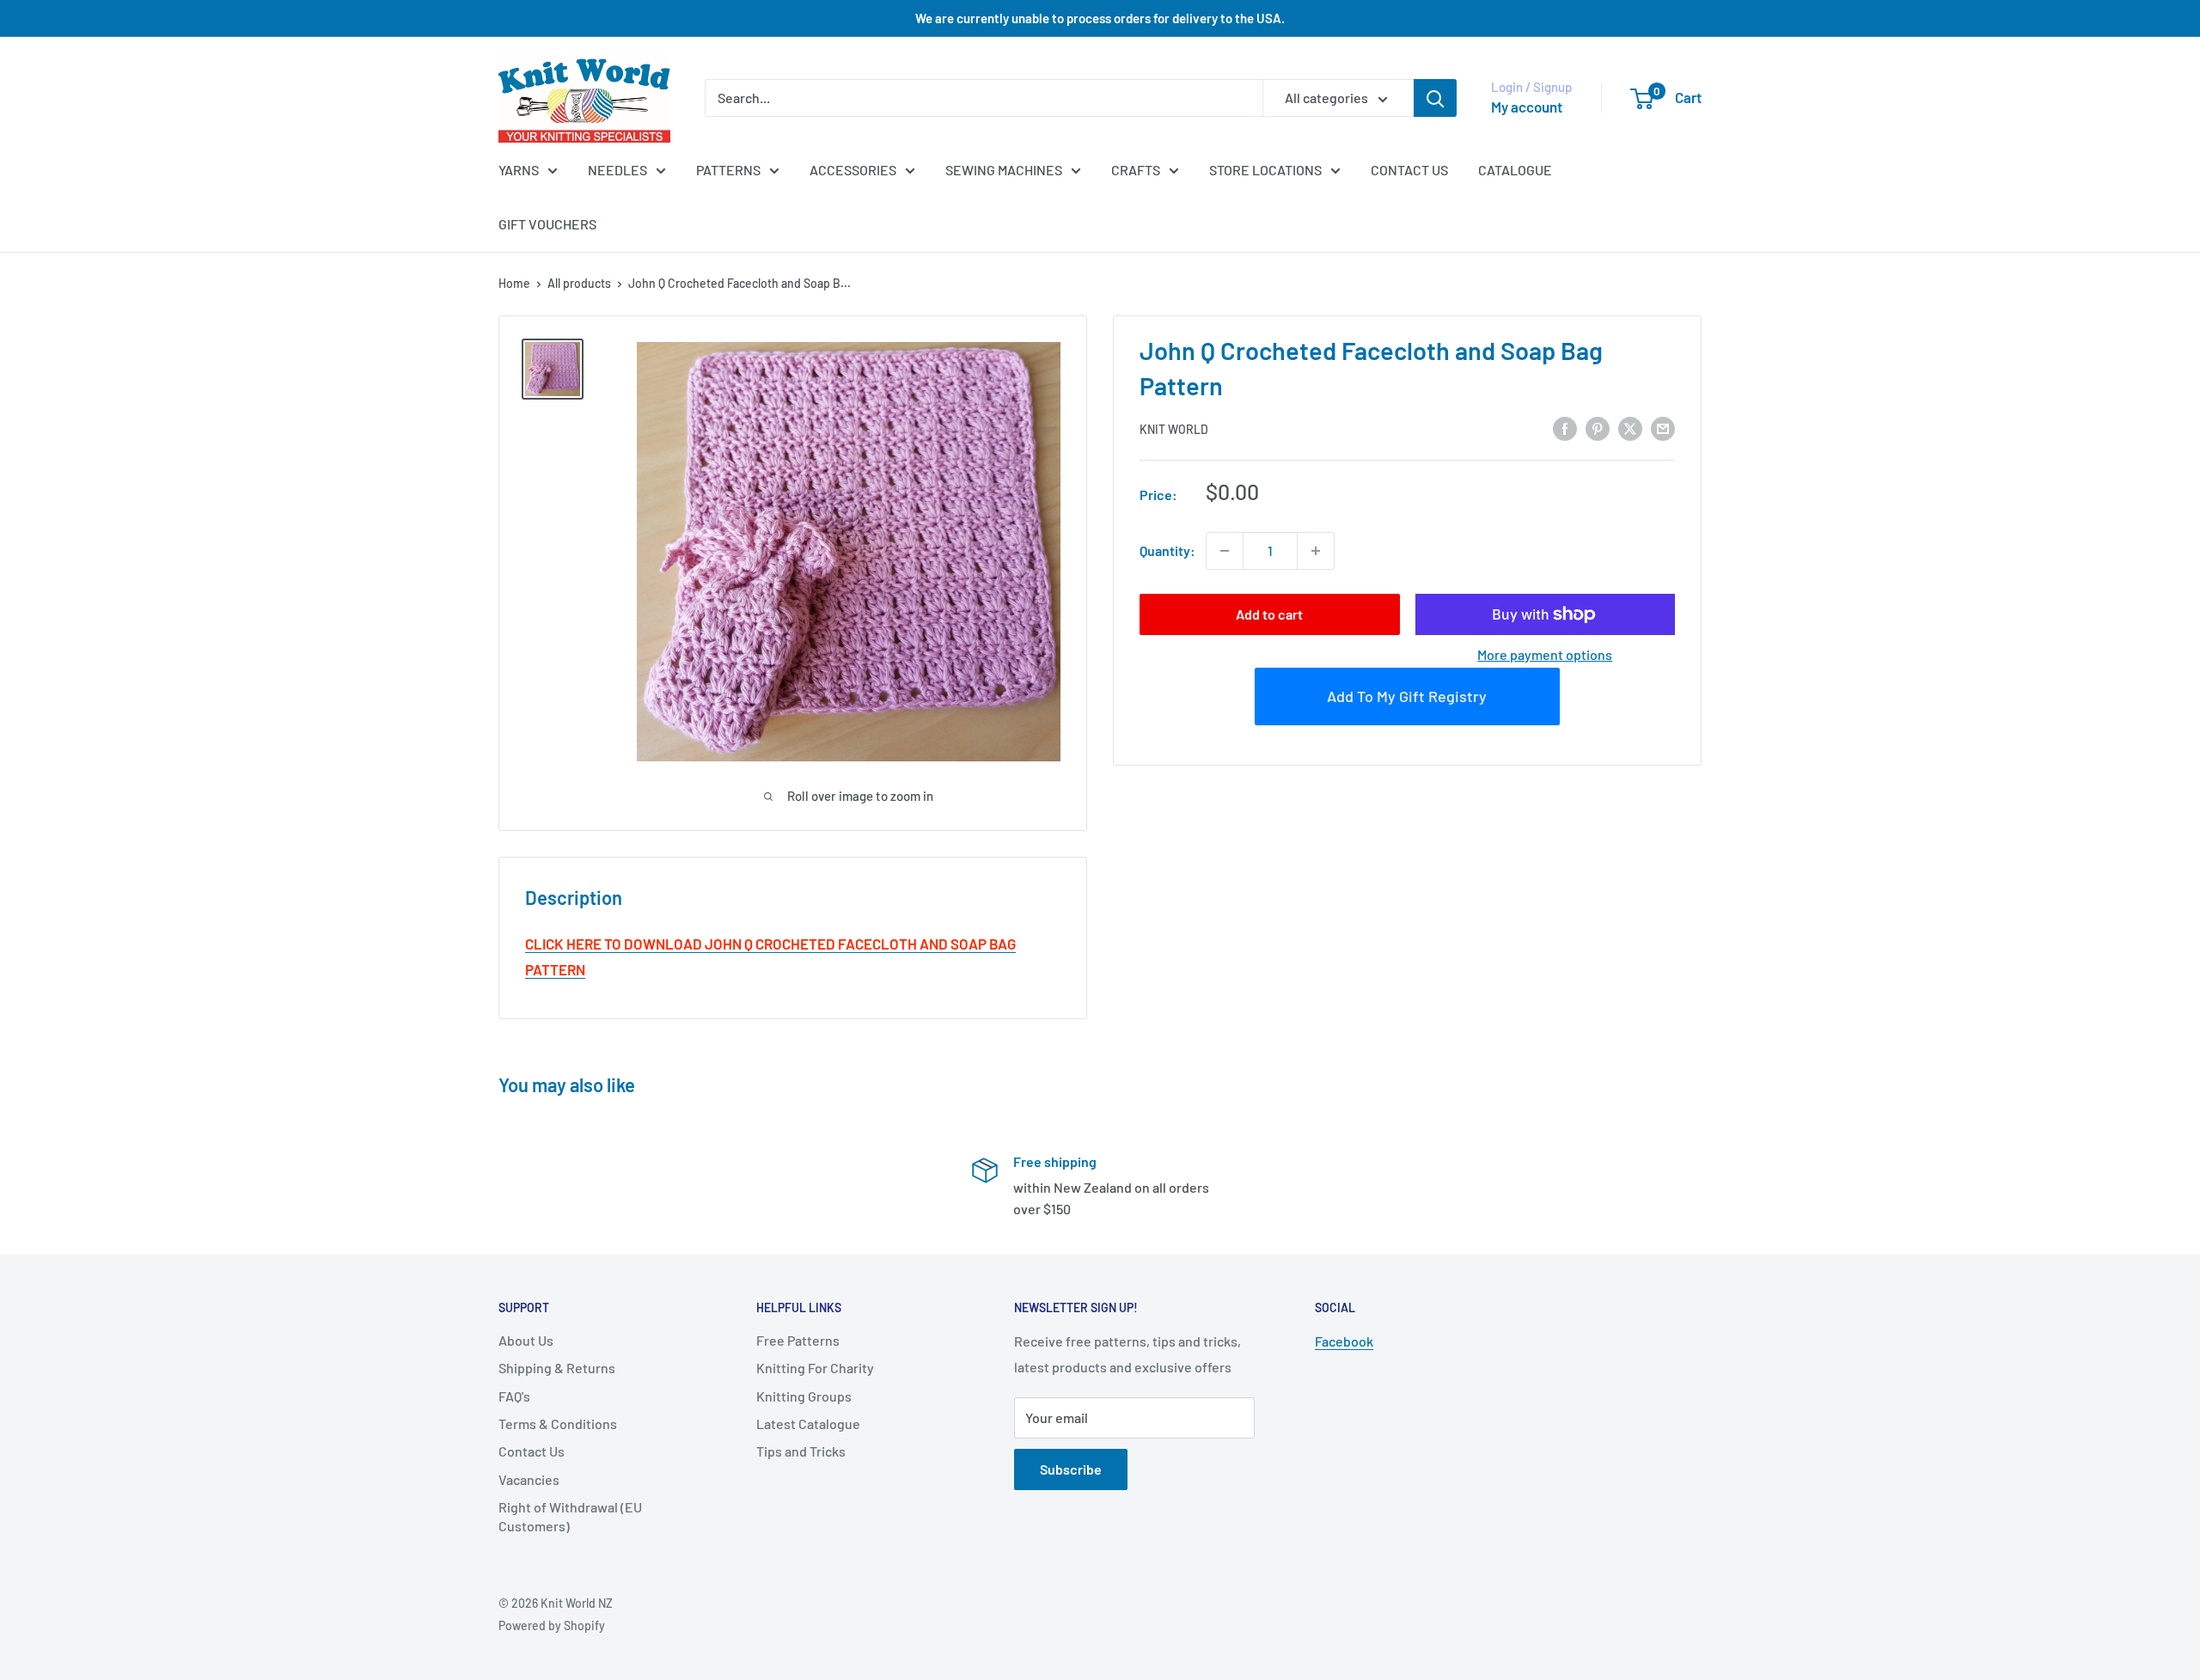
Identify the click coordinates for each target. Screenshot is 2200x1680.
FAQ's (514, 1396)
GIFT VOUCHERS (547, 224)
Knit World (1174, 428)
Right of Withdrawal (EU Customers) (570, 1516)
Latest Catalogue (808, 1423)
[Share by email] (1663, 428)
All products (579, 283)
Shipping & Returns (557, 1368)
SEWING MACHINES (1004, 170)
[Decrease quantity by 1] (1225, 551)
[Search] (1435, 98)
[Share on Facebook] (1565, 428)
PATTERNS (728, 170)
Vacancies (529, 1479)
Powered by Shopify (552, 1625)
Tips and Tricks (801, 1451)
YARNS (519, 170)
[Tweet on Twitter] (1630, 428)
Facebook (1344, 1341)
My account (1527, 107)
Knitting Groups (804, 1396)
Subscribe (1071, 1469)
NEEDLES (617, 170)
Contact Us (532, 1451)
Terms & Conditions (558, 1423)
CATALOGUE (1515, 170)
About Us (526, 1340)
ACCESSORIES (853, 170)
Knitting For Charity (815, 1368)
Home (514, 283)
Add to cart (1269, 614)
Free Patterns (798, 1340)
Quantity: (1167, 550)
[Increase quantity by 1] (1316, 551)
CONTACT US (1409, 170)
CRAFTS (1136, 170)
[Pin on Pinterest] (1598, 428)
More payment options (1545, 654)
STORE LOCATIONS (1265, 170)
